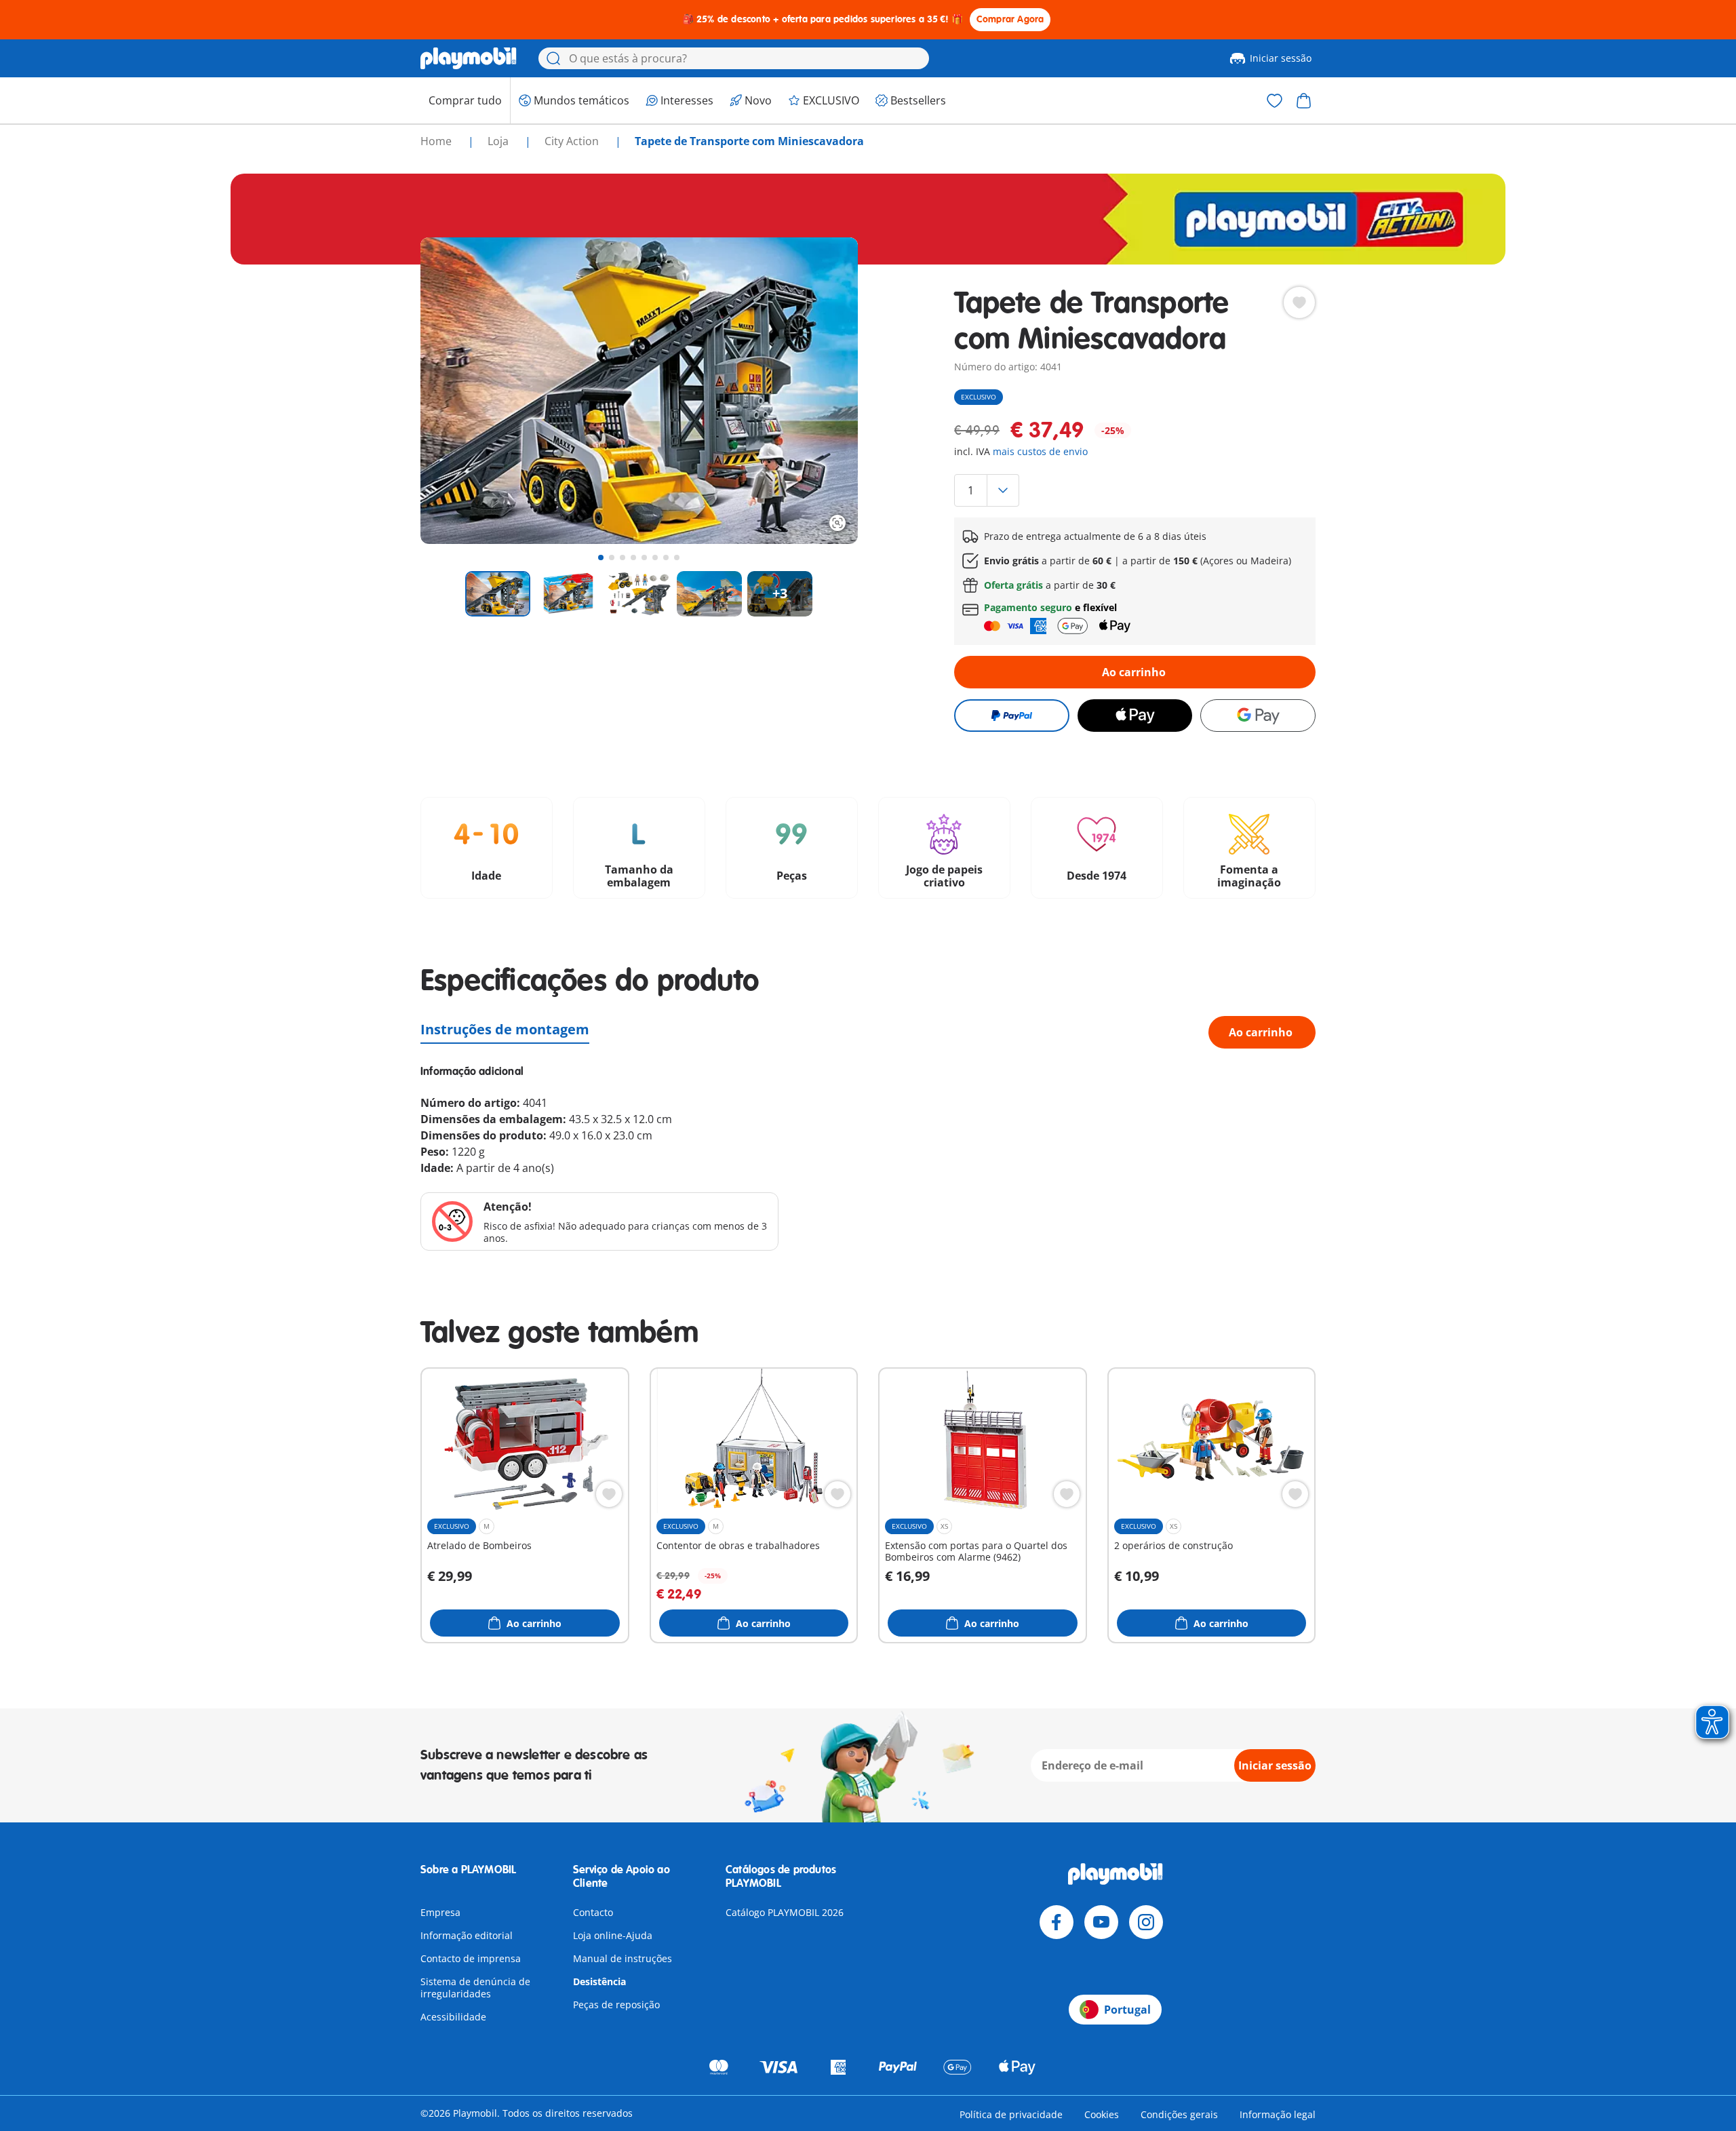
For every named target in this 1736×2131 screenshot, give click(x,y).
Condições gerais (1179, 2114)
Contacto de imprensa (471, 1958)
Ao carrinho (1134, 672)
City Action (573, 141)
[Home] (469, 58)
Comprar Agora (1010, 19)
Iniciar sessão (1281, 58)
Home (437, 141)
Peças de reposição (616, 2005)
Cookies (1102, 2114)
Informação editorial (467, 1935)
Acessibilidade (453, 2017)
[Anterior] (456, 391)
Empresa (440, 1912)
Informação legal (1278, 2114)
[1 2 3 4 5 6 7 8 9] (1135, 490)
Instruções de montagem (505, 1029)
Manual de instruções (623, 1958)
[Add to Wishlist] (1299, 302)
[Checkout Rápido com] (1011, 716)
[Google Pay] (1258, 716)
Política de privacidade (1011, 2114)
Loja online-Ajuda (613, 1935)
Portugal (1127, 2010)
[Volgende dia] (823, 391)
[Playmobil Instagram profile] (1146, 1922)
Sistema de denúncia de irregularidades (475, 1988)
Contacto (593, 1912)
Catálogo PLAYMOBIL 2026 (785, 1912)
